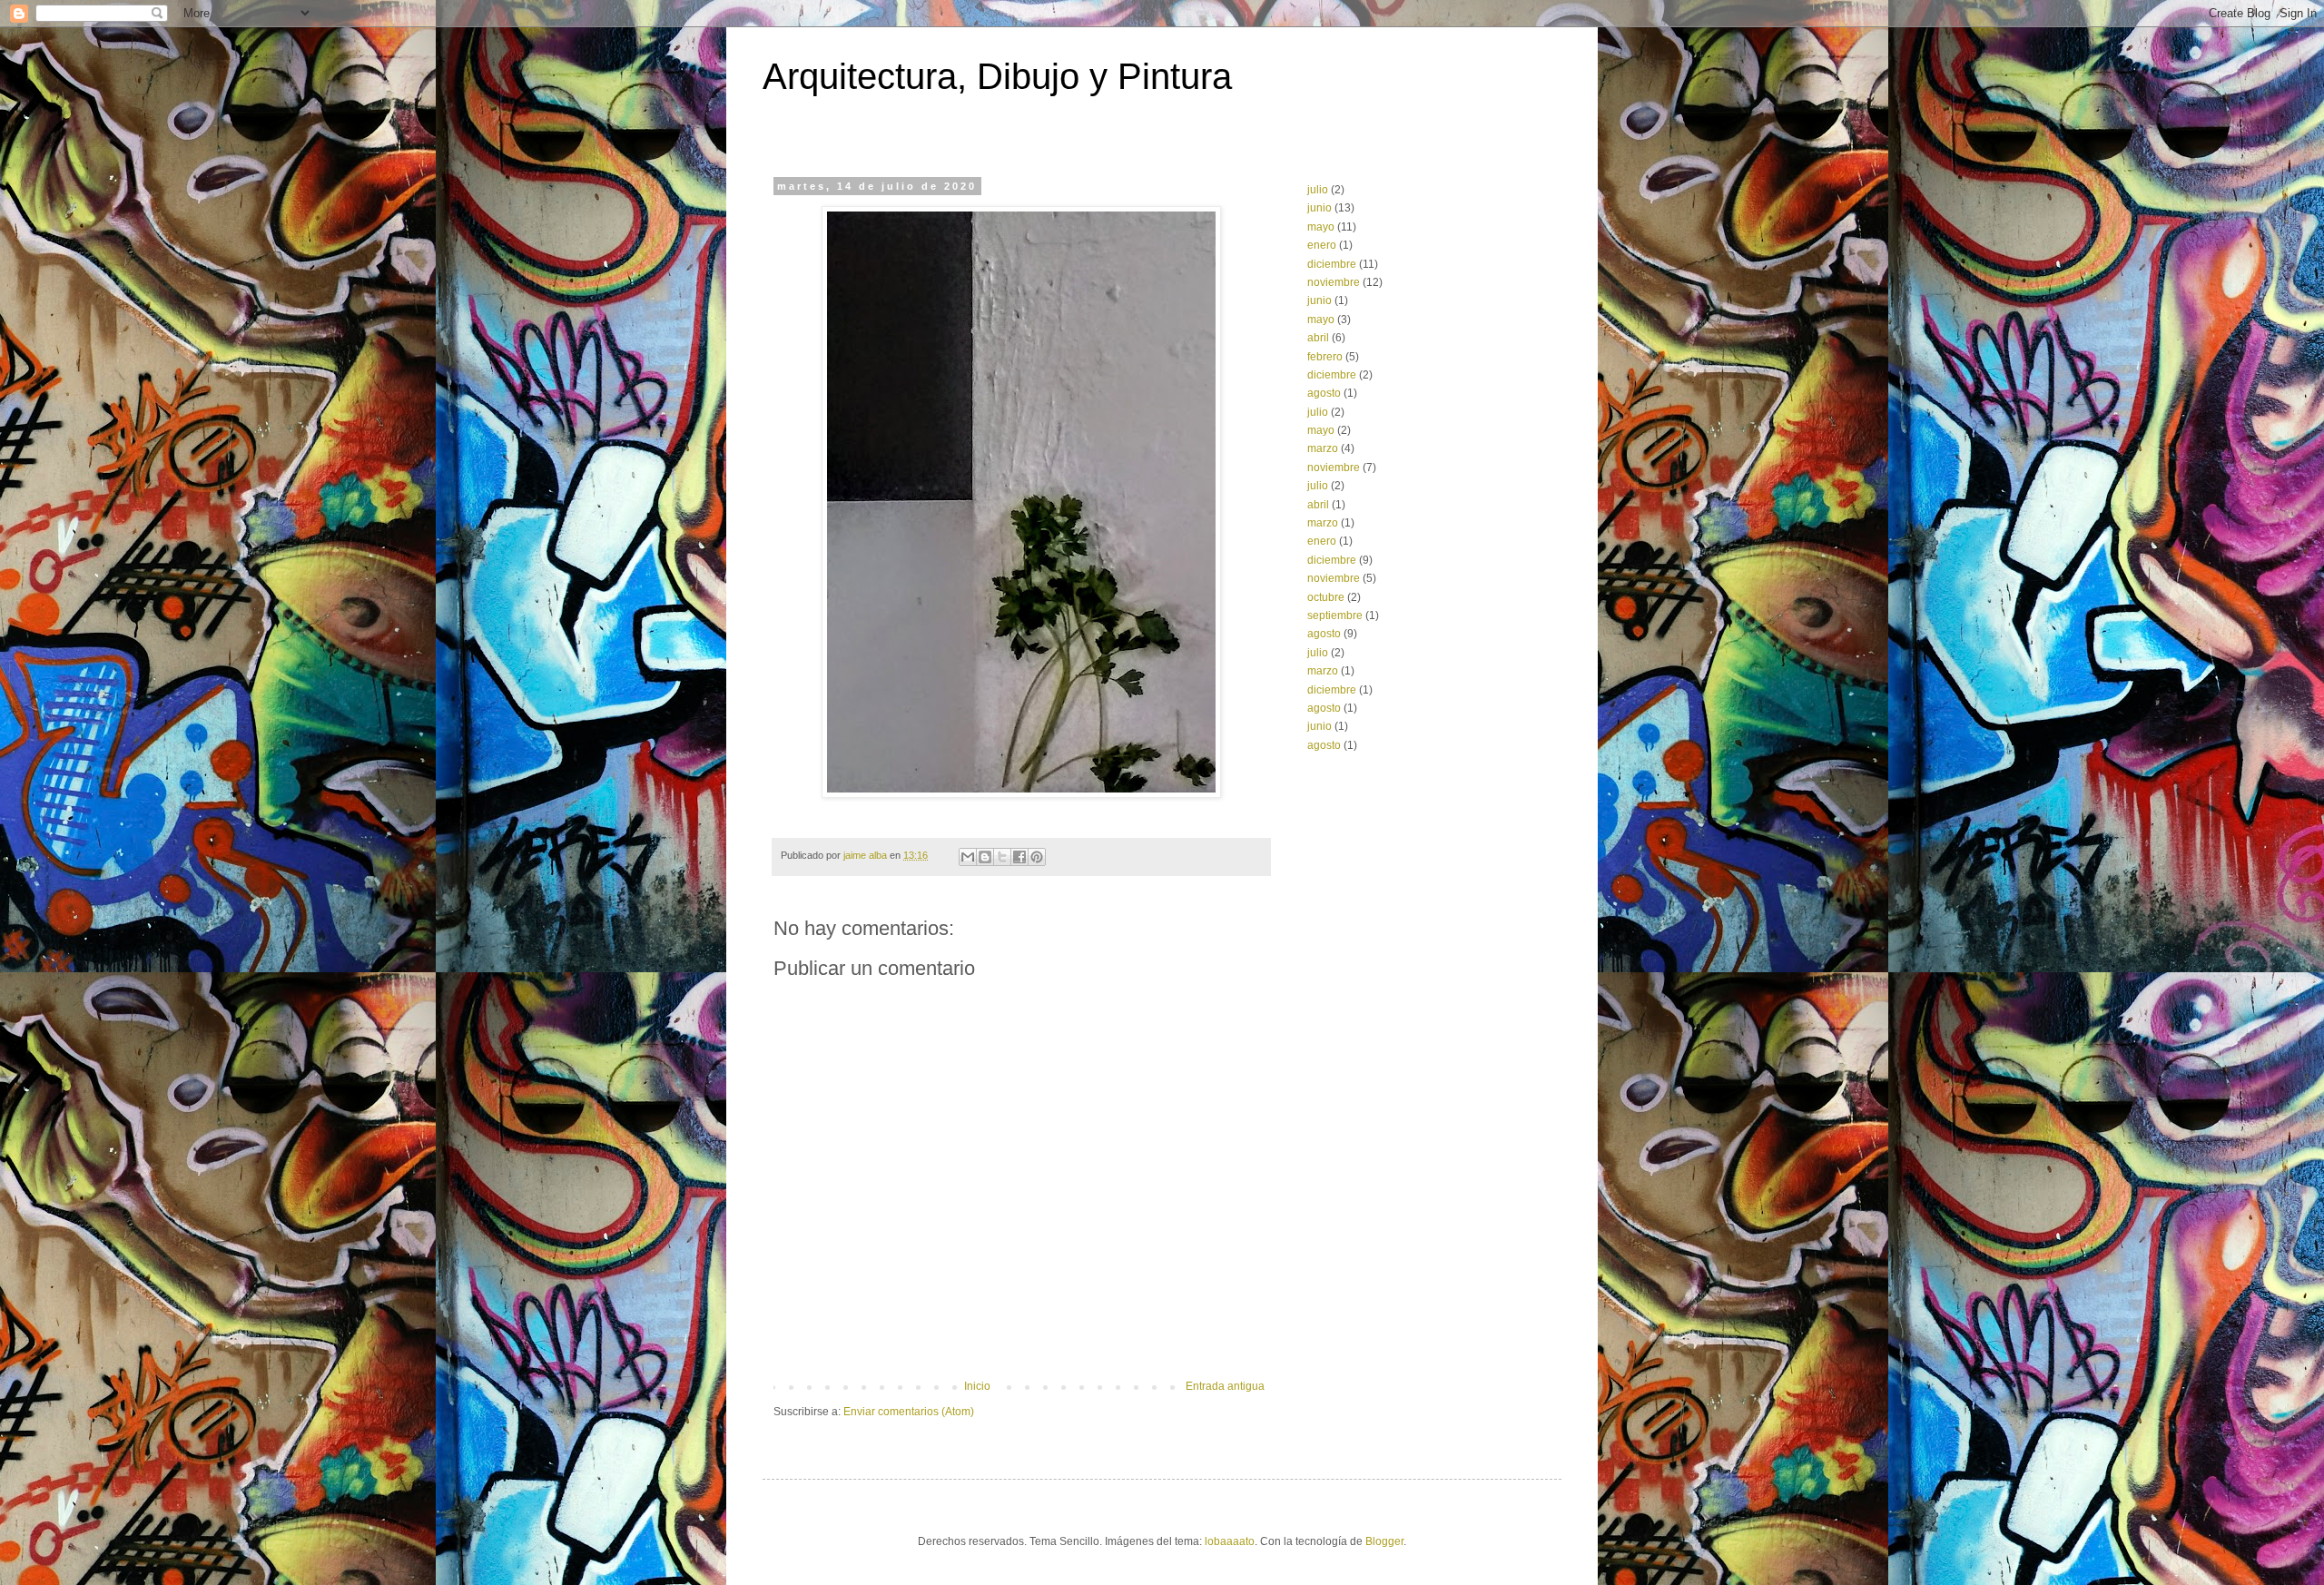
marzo (1323, 448)
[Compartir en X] (1002, 857)
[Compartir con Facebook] (1019, 857)
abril (1318, 338)
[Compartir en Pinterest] (1037, 857)
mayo (1321, 227)
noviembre (1334, 282)
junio (1320, 208)
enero (1322, 245)
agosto (1324, 393)
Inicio (977, 1386)
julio (1318, 190)
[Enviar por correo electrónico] (968, 857)
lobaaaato (1230, 1541)
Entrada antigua (1225, 1386)
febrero (1325, 357)
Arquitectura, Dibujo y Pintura (997, 76)
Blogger (1384, 1541)
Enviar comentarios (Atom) (909, 1412)
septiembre (1335, 615)
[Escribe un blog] (985, 857)
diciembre (1332, 264)
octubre (1326, 597)
